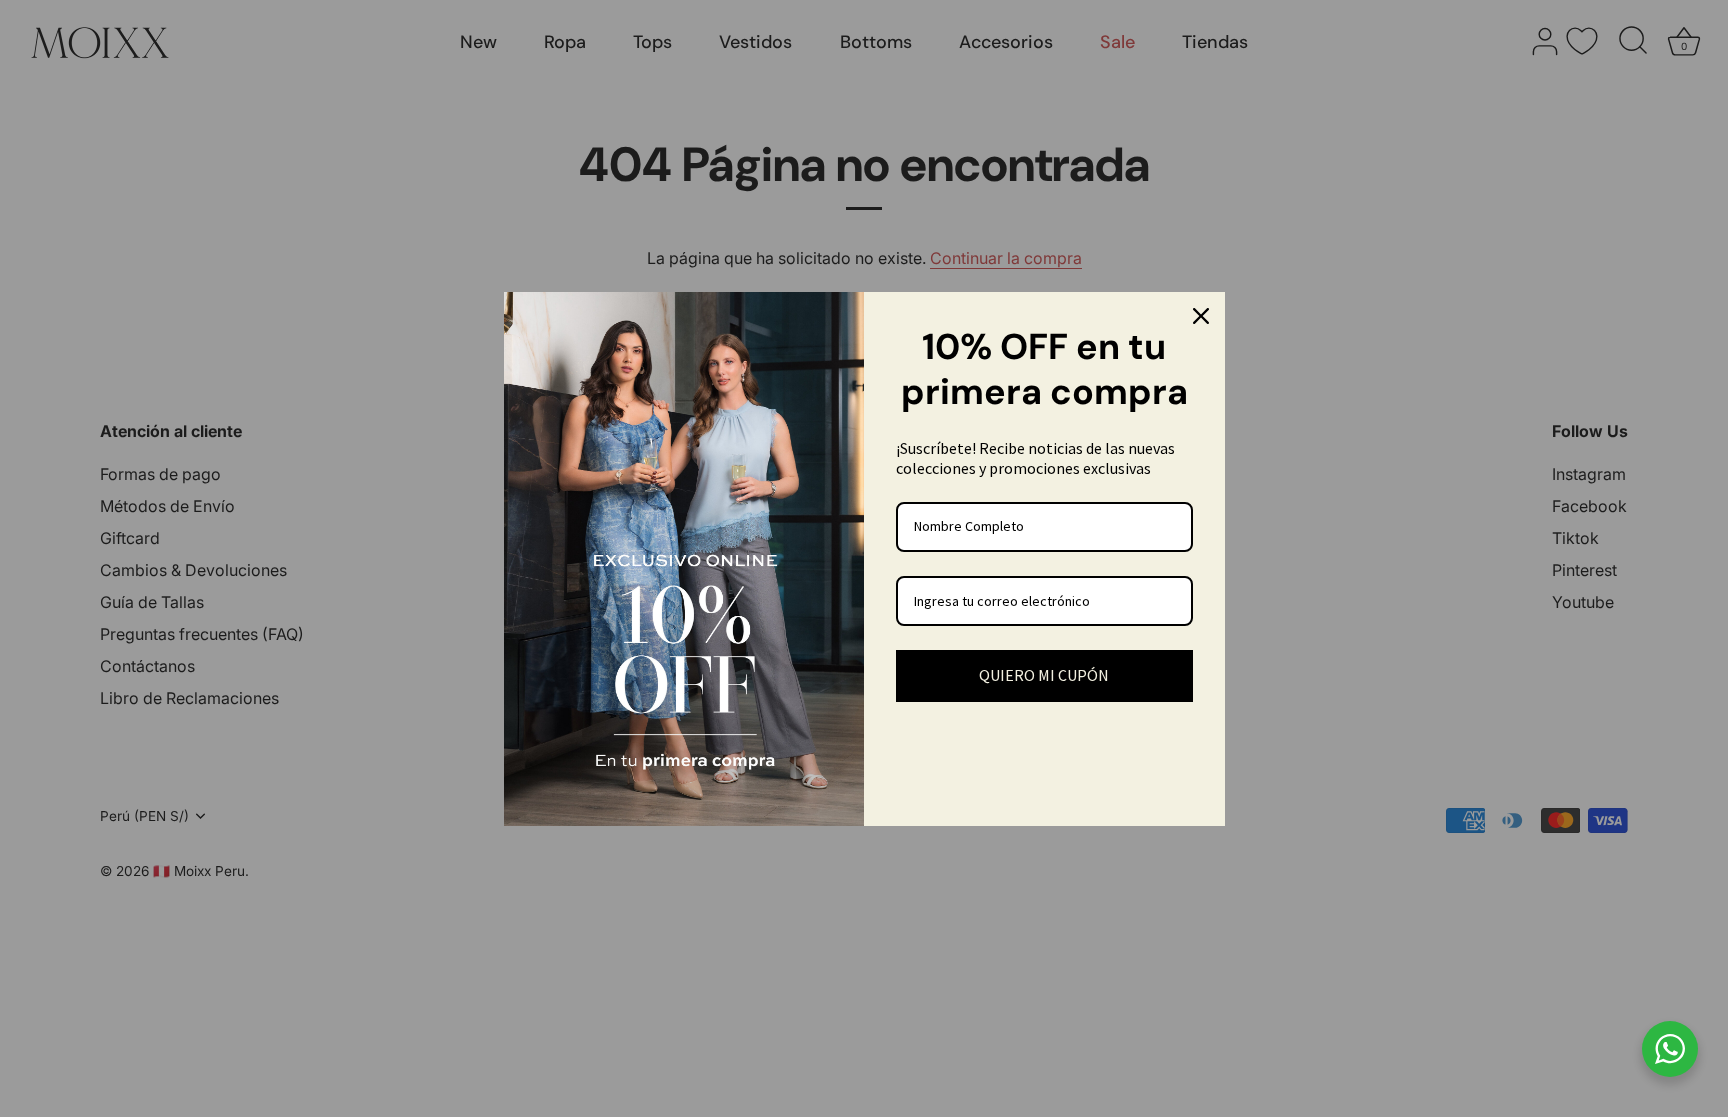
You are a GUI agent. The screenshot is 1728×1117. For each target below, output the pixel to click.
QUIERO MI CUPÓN (1044, 675)
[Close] (1201, 316)
